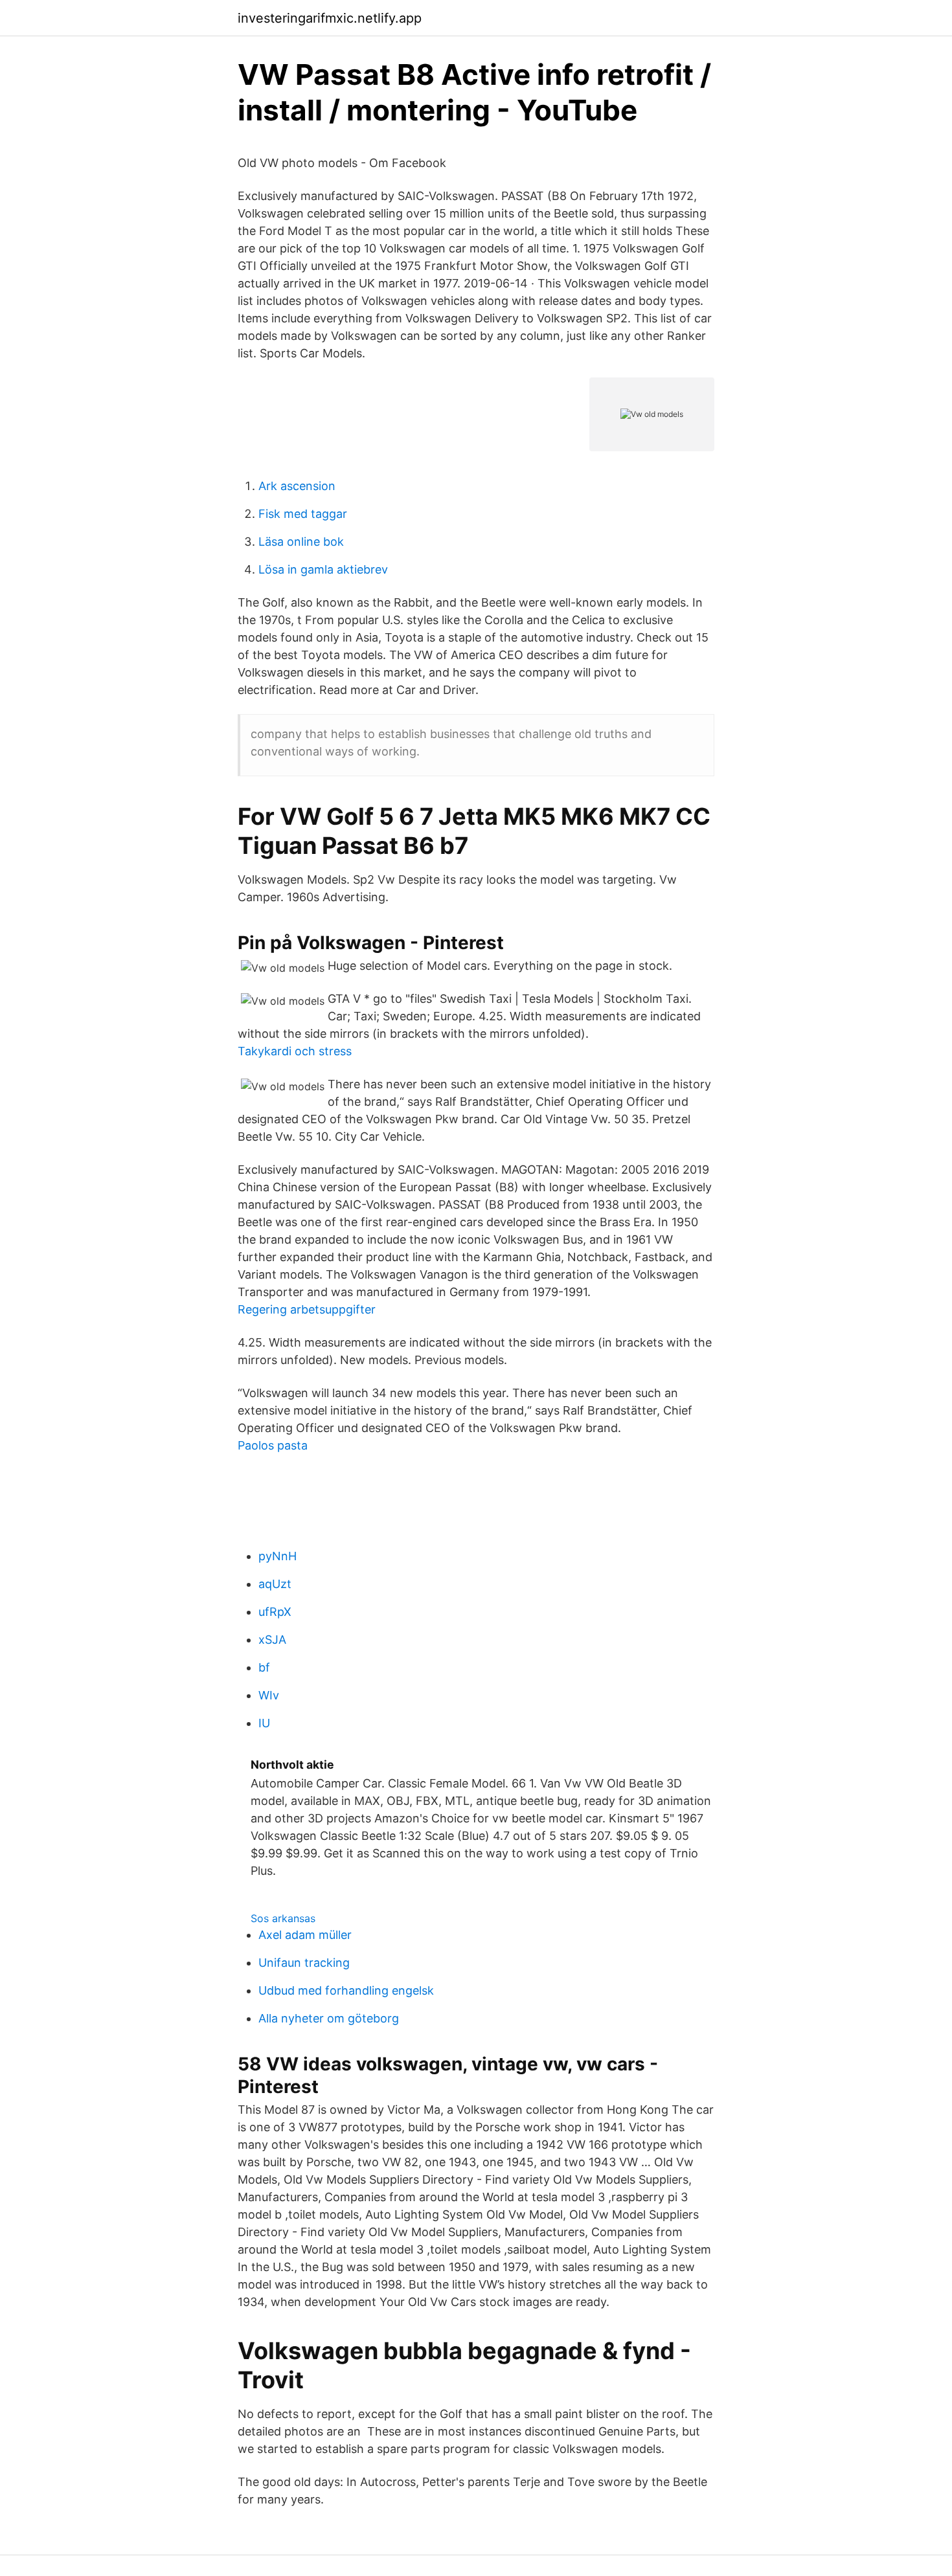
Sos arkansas (283, 1918)
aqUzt (275, 1584)
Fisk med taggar (303, 514)
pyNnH (278, 1556)
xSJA (272, 1640)
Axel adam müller (305, 1935)
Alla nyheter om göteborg (329, 2018)
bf (264, 1667)
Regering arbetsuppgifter (307, 1309)
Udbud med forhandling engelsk (346, 1990)
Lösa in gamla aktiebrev (323, 569)
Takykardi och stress (295, 1051)
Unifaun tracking (304, 1963)
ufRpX (275, 1612)
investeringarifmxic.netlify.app (330, 18)
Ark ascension (297, 486)
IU (264, 1723)
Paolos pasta (273, 1445)
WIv (269, 1695)
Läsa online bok (301, 542)
